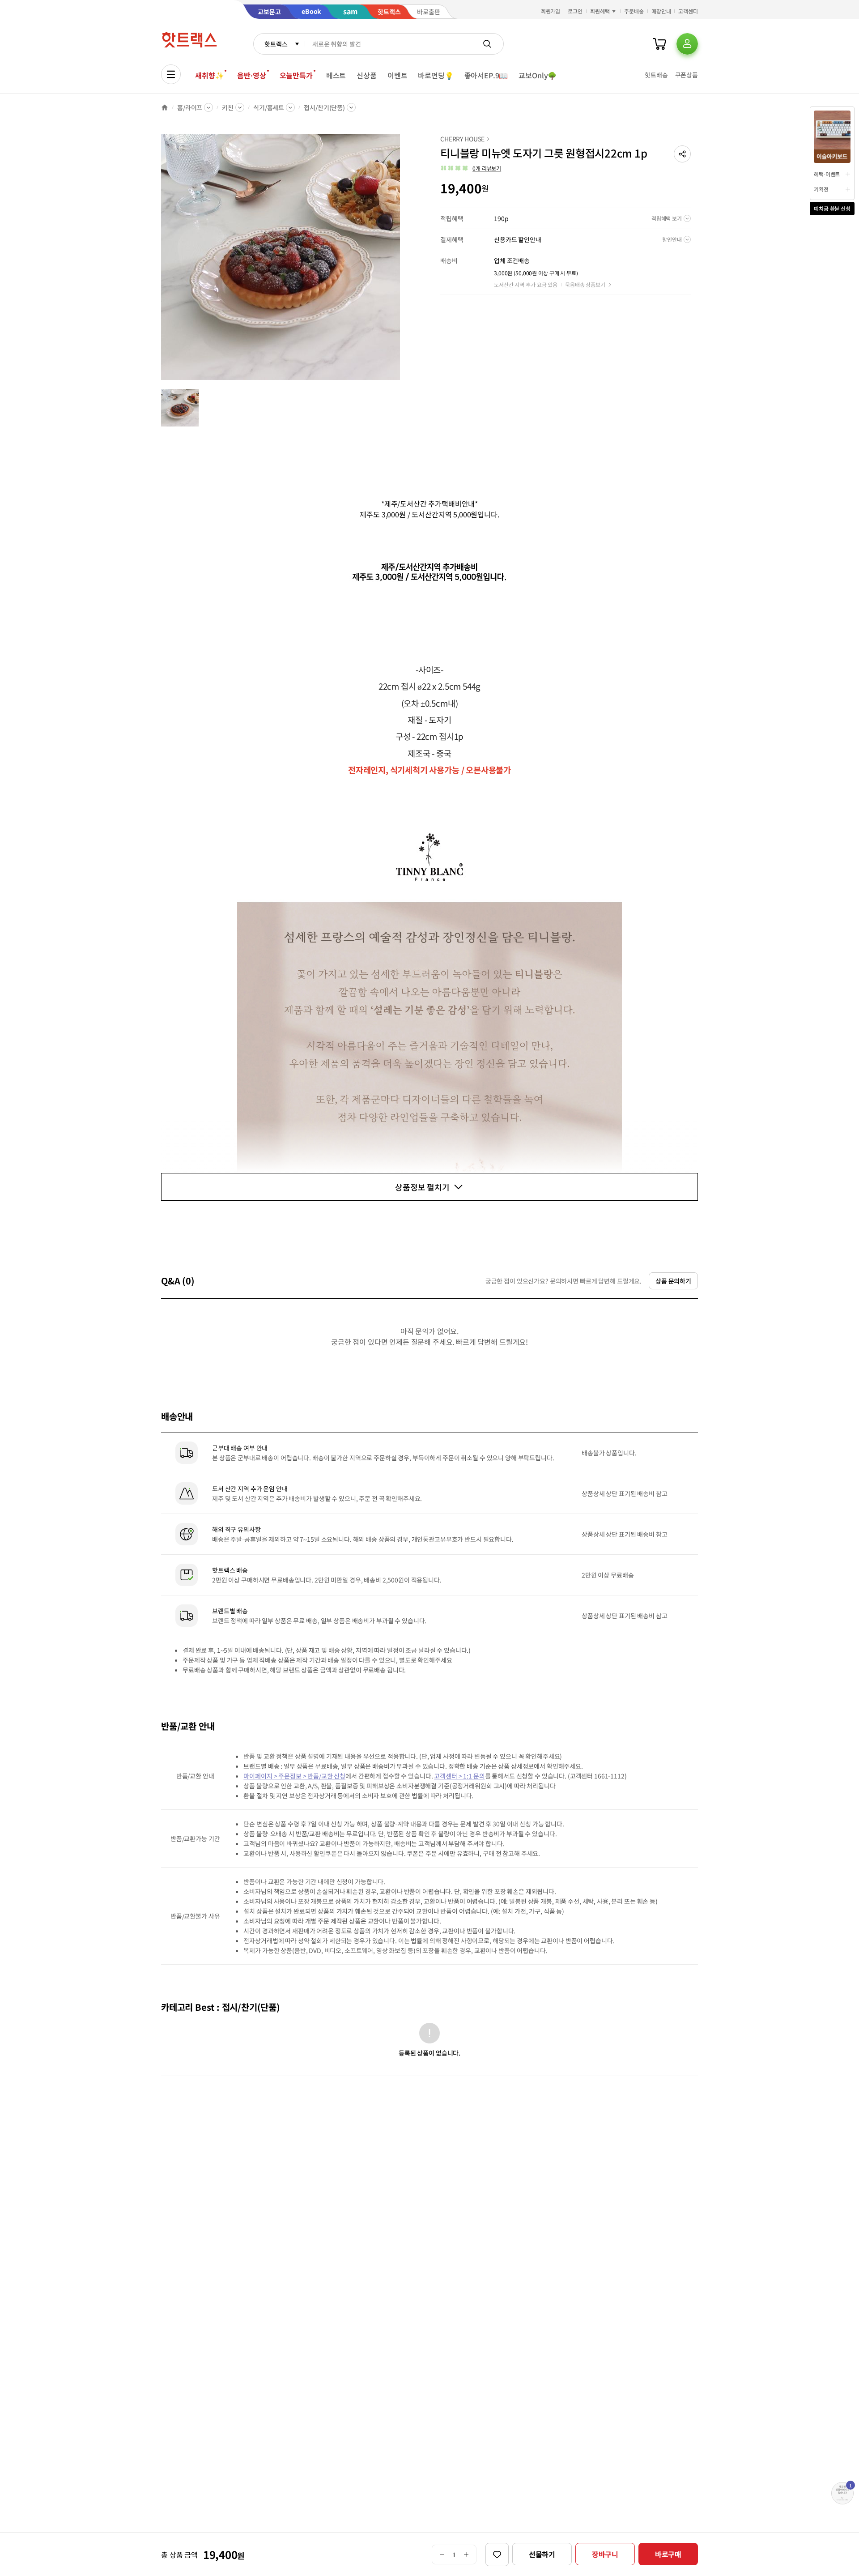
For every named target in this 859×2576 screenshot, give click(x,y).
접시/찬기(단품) (324, 107)
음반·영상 (251, 75)
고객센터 (688, 11)
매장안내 (661, 11)
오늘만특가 (296, 75)
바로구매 (668, 2554)
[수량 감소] (442, 2555)
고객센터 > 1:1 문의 (459, 1776)
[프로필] (687, 44)
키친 (228, 107)
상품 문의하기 (673, 1281)
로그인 (575, 11)
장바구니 (605, 2554)
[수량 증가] (466, 2555)
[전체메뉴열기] (171, 74)
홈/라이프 (190, 107)
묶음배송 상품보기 (585, 284)
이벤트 (398, 75)
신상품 (367, 75)
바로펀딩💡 (436, 75)
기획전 (821, 189)
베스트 (336, 75)
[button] (682, 154)
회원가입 (551, 11)
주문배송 (634, 11)
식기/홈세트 (269, 107)
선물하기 (542, 2554)
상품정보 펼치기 (422, 1187)
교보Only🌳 (538, 75)
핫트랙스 (276, 44)
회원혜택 (600, 11)
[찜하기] (497, 2555)
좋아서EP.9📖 (486, 75)
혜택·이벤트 (827, 174)
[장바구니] (659, 44)
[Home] (165, 107)
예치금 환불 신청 (832, 208)
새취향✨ (209, 75)
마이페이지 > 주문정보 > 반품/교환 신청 (294, 1776)
